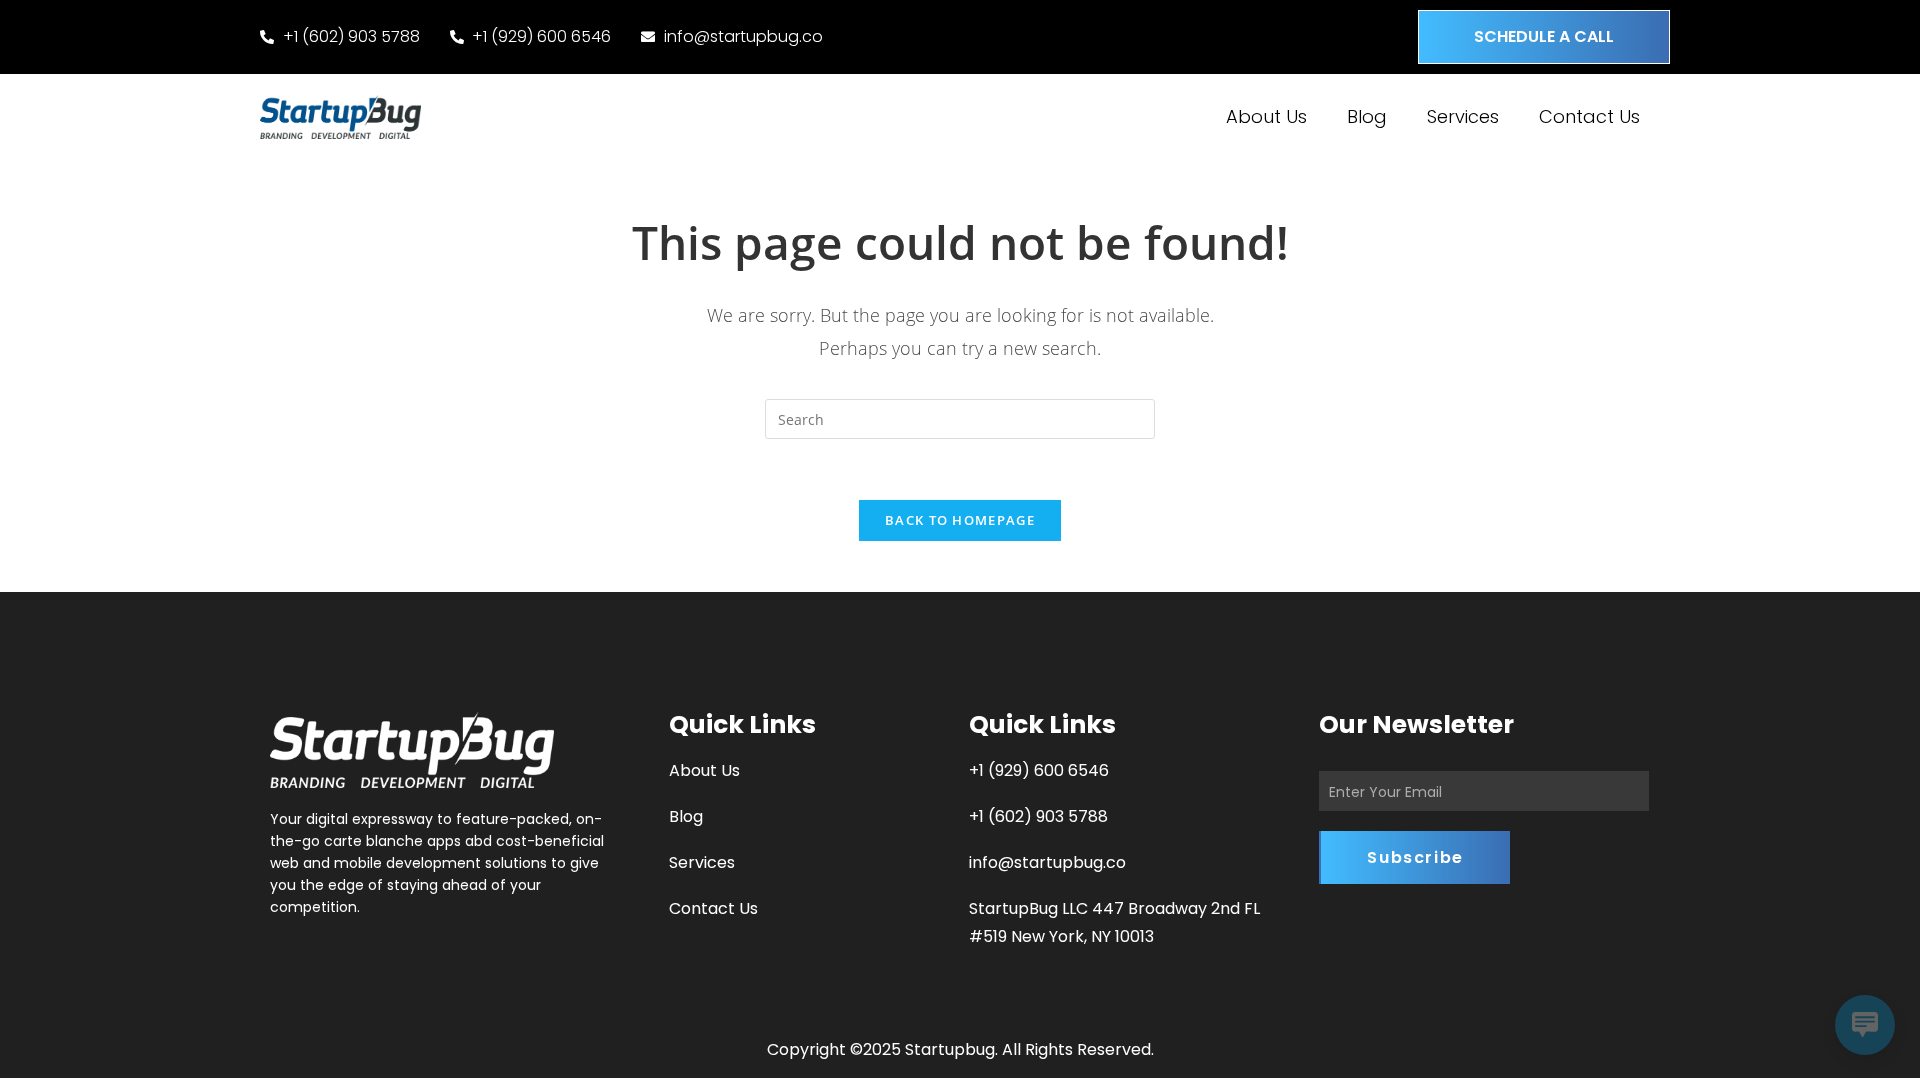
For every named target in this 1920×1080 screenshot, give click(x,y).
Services (1463, 116)
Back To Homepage (960, 520)
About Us (1266, 116)
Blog (1367, 116)
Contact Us (1589, 116)
